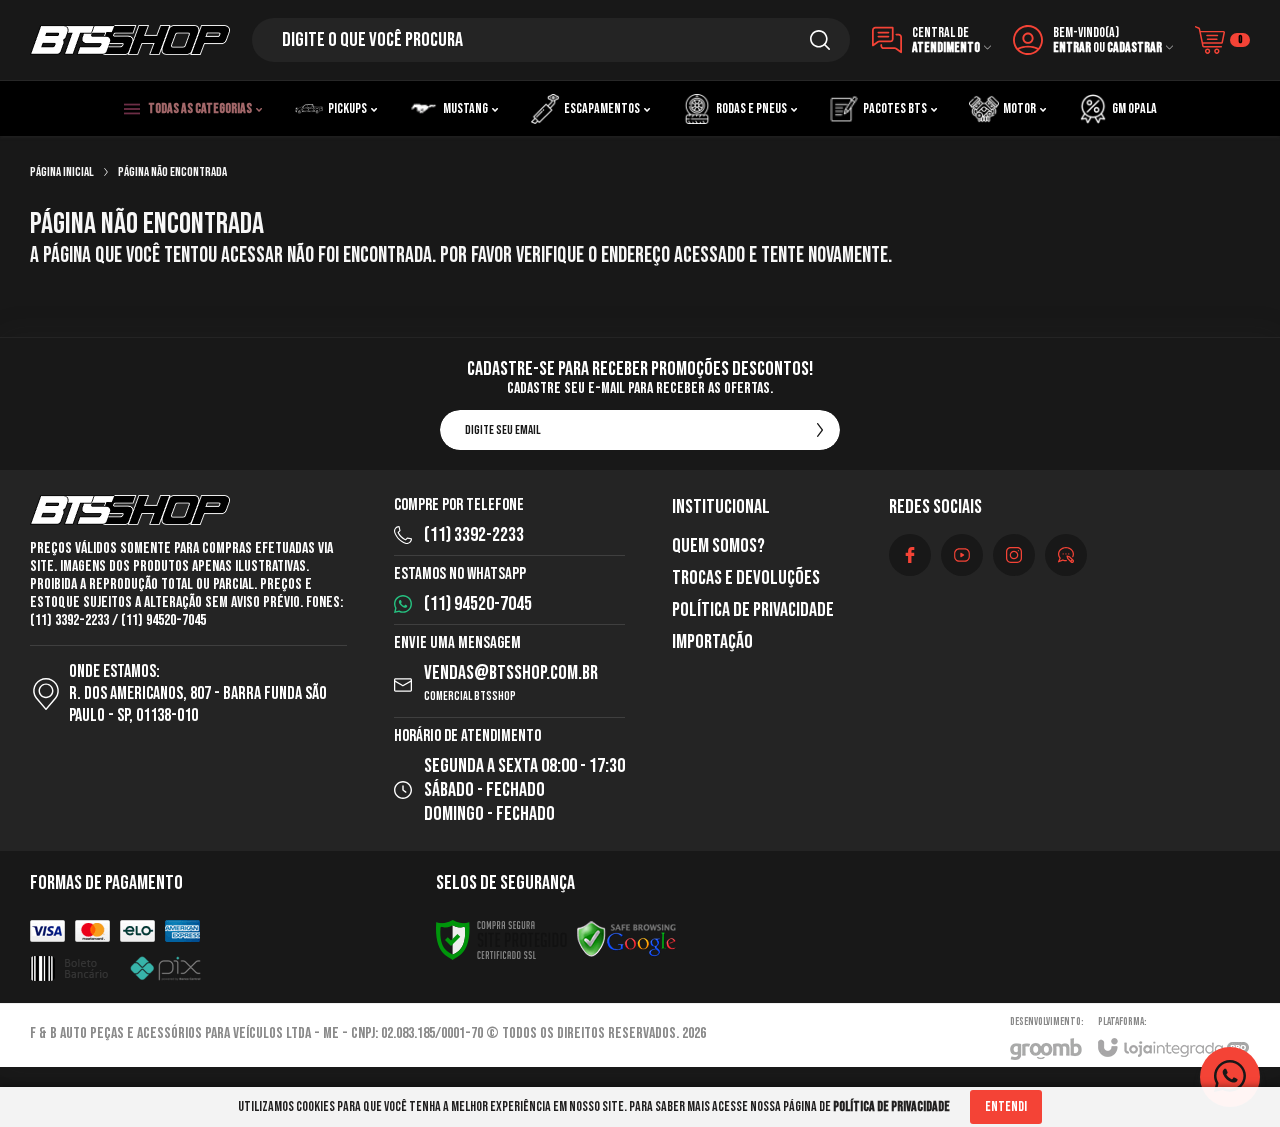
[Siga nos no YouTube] (962, 555)
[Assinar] (820, 430)
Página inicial (62, 172)
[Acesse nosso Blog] (1066, 555)
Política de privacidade (753, 610)
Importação (712, 642)
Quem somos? (718, 546)
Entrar (1072, 47)
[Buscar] (820, 40)
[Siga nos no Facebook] (910, 555)
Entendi (1006, 1106)
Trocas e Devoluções (746, 578)
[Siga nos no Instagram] (1014, 555)
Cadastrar (1134, 47)
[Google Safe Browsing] (627, 941)
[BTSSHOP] (130, 40)
